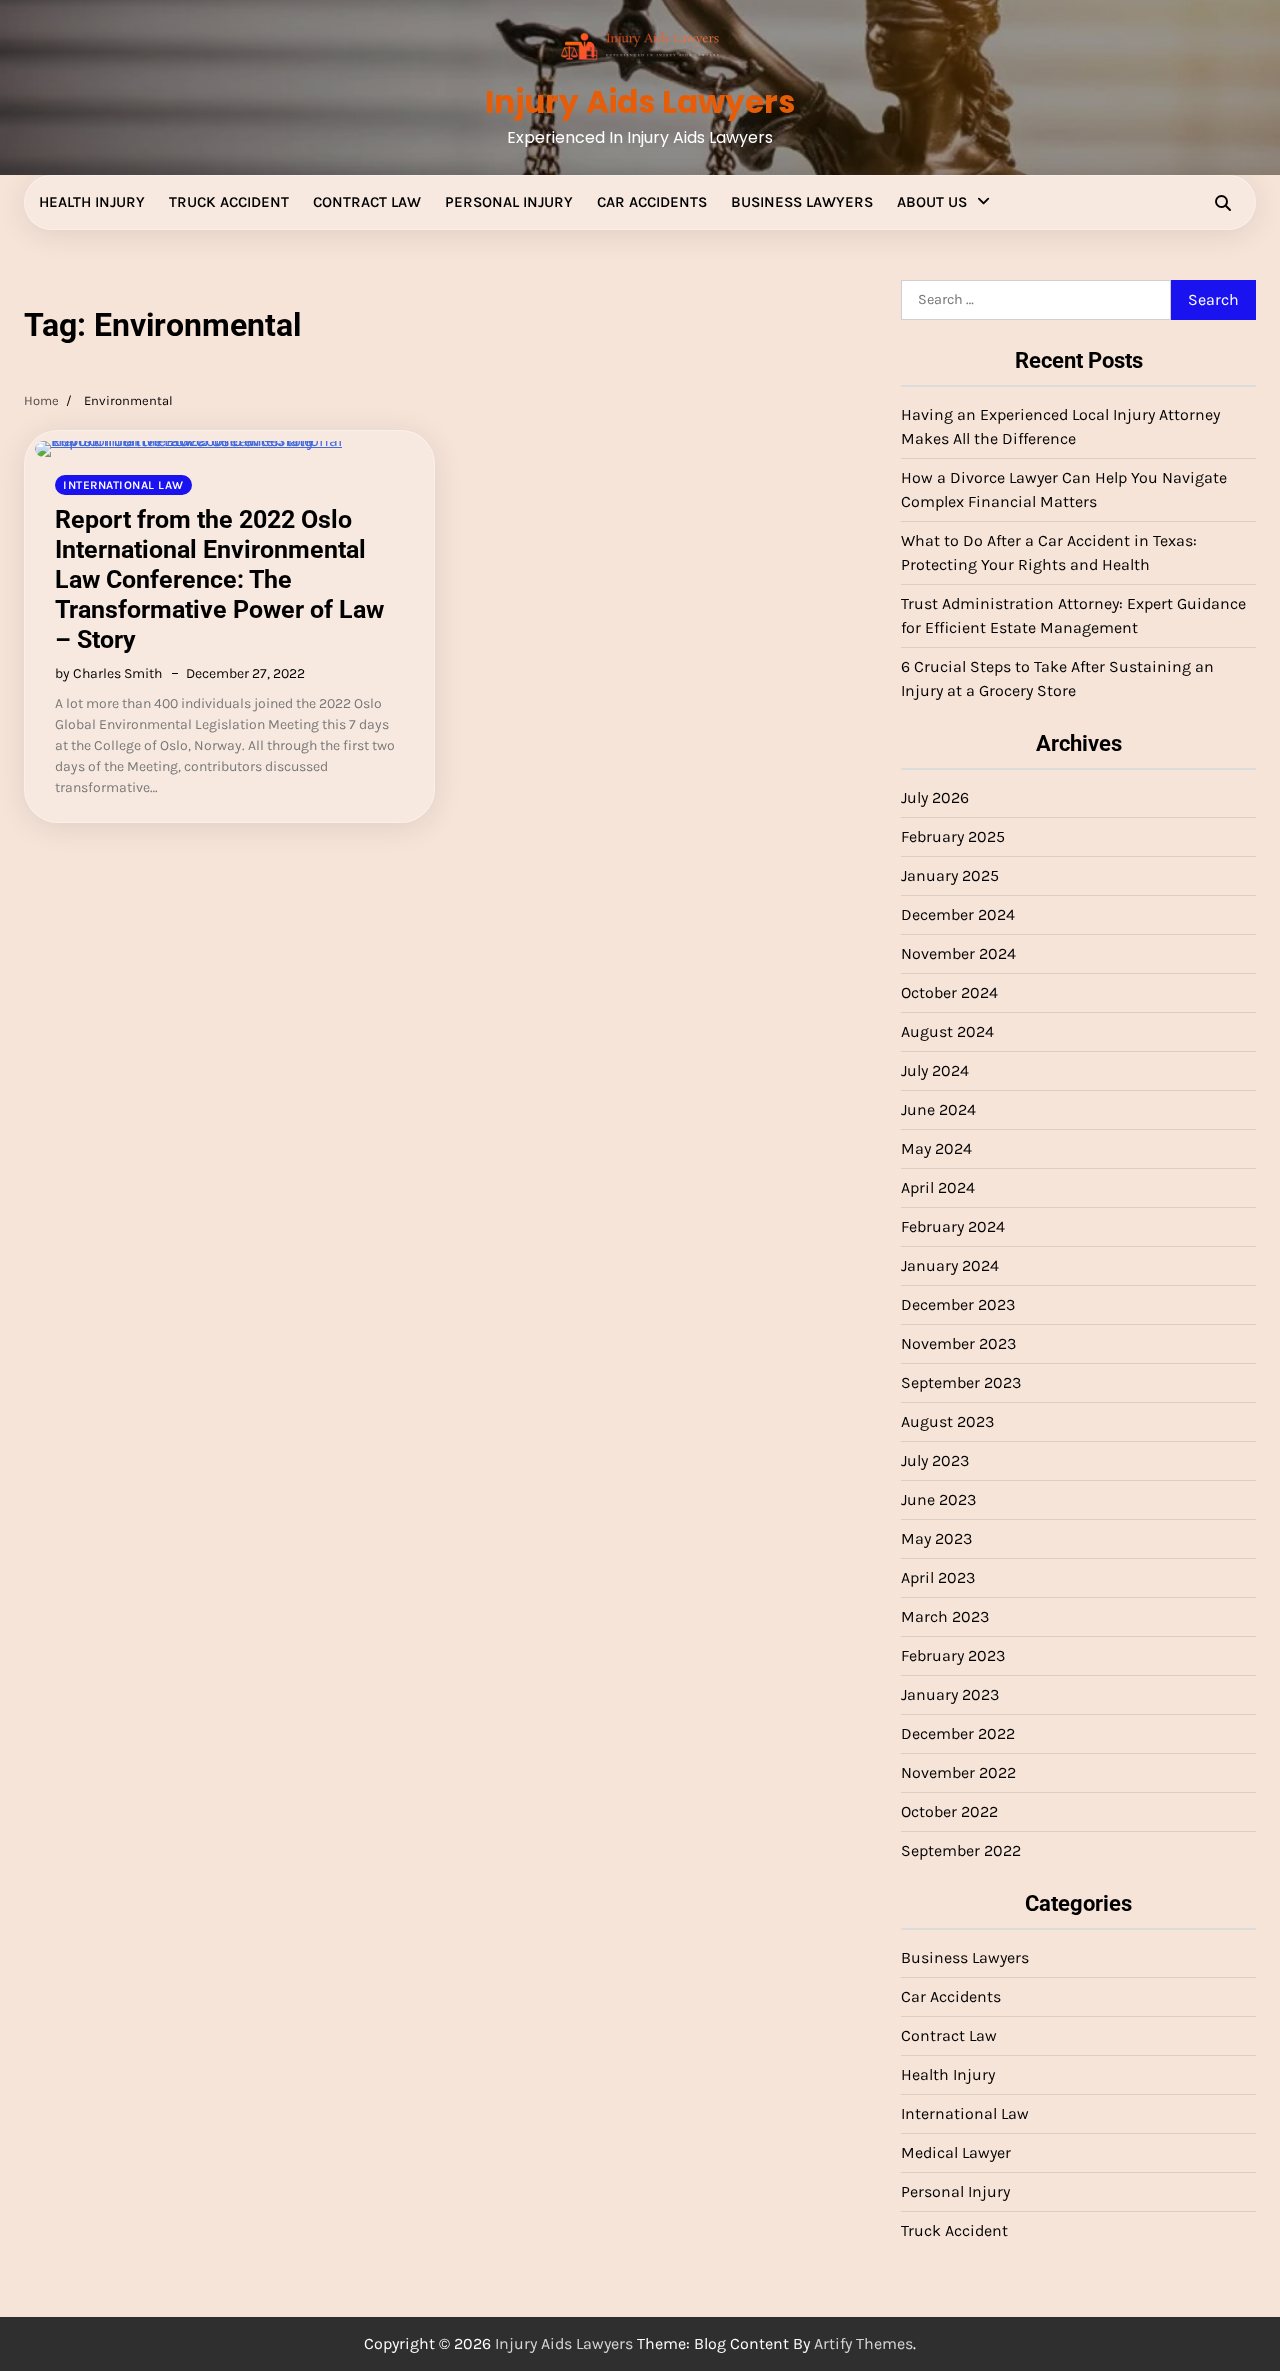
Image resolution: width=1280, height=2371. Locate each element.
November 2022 (958, 1772)
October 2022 (949, 1811)
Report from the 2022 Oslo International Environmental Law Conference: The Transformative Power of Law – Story (219, 579)
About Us (932, 202)
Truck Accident (229, 202)
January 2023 (950, 1694)
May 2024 (936, 1148)
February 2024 (953, 1226)
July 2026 (935, 797)
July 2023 (935, 1460)
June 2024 (938, 1109)
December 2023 (958, 1304)
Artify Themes (863, 2343)
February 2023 (953, 1655)
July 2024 (935, 1070)
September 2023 (961, 1382)
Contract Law (367, 202)
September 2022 (961, 1850)
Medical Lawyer (956, 2152)
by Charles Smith (108, 673)
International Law (123, 485)
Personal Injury (509, 202)
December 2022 (958, 1733)
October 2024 (949, 992)
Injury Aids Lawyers (640, 102)
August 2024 (947, 1031)
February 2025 (953, 836)
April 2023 (938, 1577)
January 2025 (950, 875)
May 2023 (936, 1538)
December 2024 (958, 914)
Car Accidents (652, 202)
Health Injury (92, 202)
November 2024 (958, 953)
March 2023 (945, 1616)
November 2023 (958, 1343)
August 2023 (947, 1421)
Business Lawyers (802, 202)
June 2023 (938, 1499)
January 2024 (950, 1265)
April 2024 (938, 1187)
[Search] (1223, 203)
